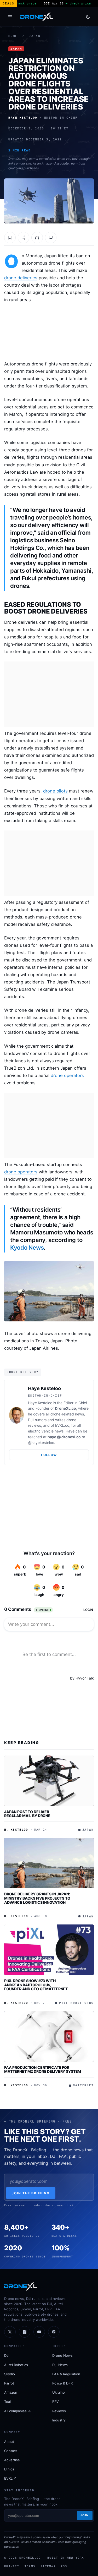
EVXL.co (62, 1425)
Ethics (9, 2469)
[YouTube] (39, 2332)
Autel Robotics (16, 2365)
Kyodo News (27, 1248)
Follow (49, 1455)
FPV (56, 2402)
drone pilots (55, 791)
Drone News (62, 2355)
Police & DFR (62, 2383)
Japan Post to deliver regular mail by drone (27, 1814)
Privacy (12, 2566)
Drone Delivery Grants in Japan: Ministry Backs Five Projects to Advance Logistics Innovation (37, 1898)
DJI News (60, 2365)
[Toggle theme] (88, 17)
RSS (64, 2566)
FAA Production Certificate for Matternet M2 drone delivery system (43, 2069)
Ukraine (59, 2392)
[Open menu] (10, 17)
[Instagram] (54, 2332)
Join (85, 2515)
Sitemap (48, 2566)
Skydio (10, 2374)
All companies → (18, 2411)
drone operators (67, 1075)
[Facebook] (25, 2332)
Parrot (9, 2383)
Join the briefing (31, 2193)
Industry (59, 2420)
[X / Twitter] (10, 2332)
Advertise (12, 2460)
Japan (35, 36)
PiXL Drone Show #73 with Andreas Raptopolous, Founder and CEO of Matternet (36, 1985)
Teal (7, 2402)
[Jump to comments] (51, 238)
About (9, 2442)
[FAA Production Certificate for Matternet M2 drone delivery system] (49, 2036)
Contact (11, 2451)
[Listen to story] (37, 238)
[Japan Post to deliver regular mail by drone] (49, 1781)
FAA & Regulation (66, 2374)
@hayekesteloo (41, 1443)
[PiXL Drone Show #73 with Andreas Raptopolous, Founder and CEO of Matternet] (49, 1950)
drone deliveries (21, 278)
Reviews (59, 2411)
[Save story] (10, 238)
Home (13, 36)
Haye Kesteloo (44, 1388)
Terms (30, 2566)
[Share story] (24, 238)
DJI (7, 2355)
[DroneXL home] (37, 17)
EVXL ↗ (10, 2478)
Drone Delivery (23, 1372)
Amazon (11, 2392)
